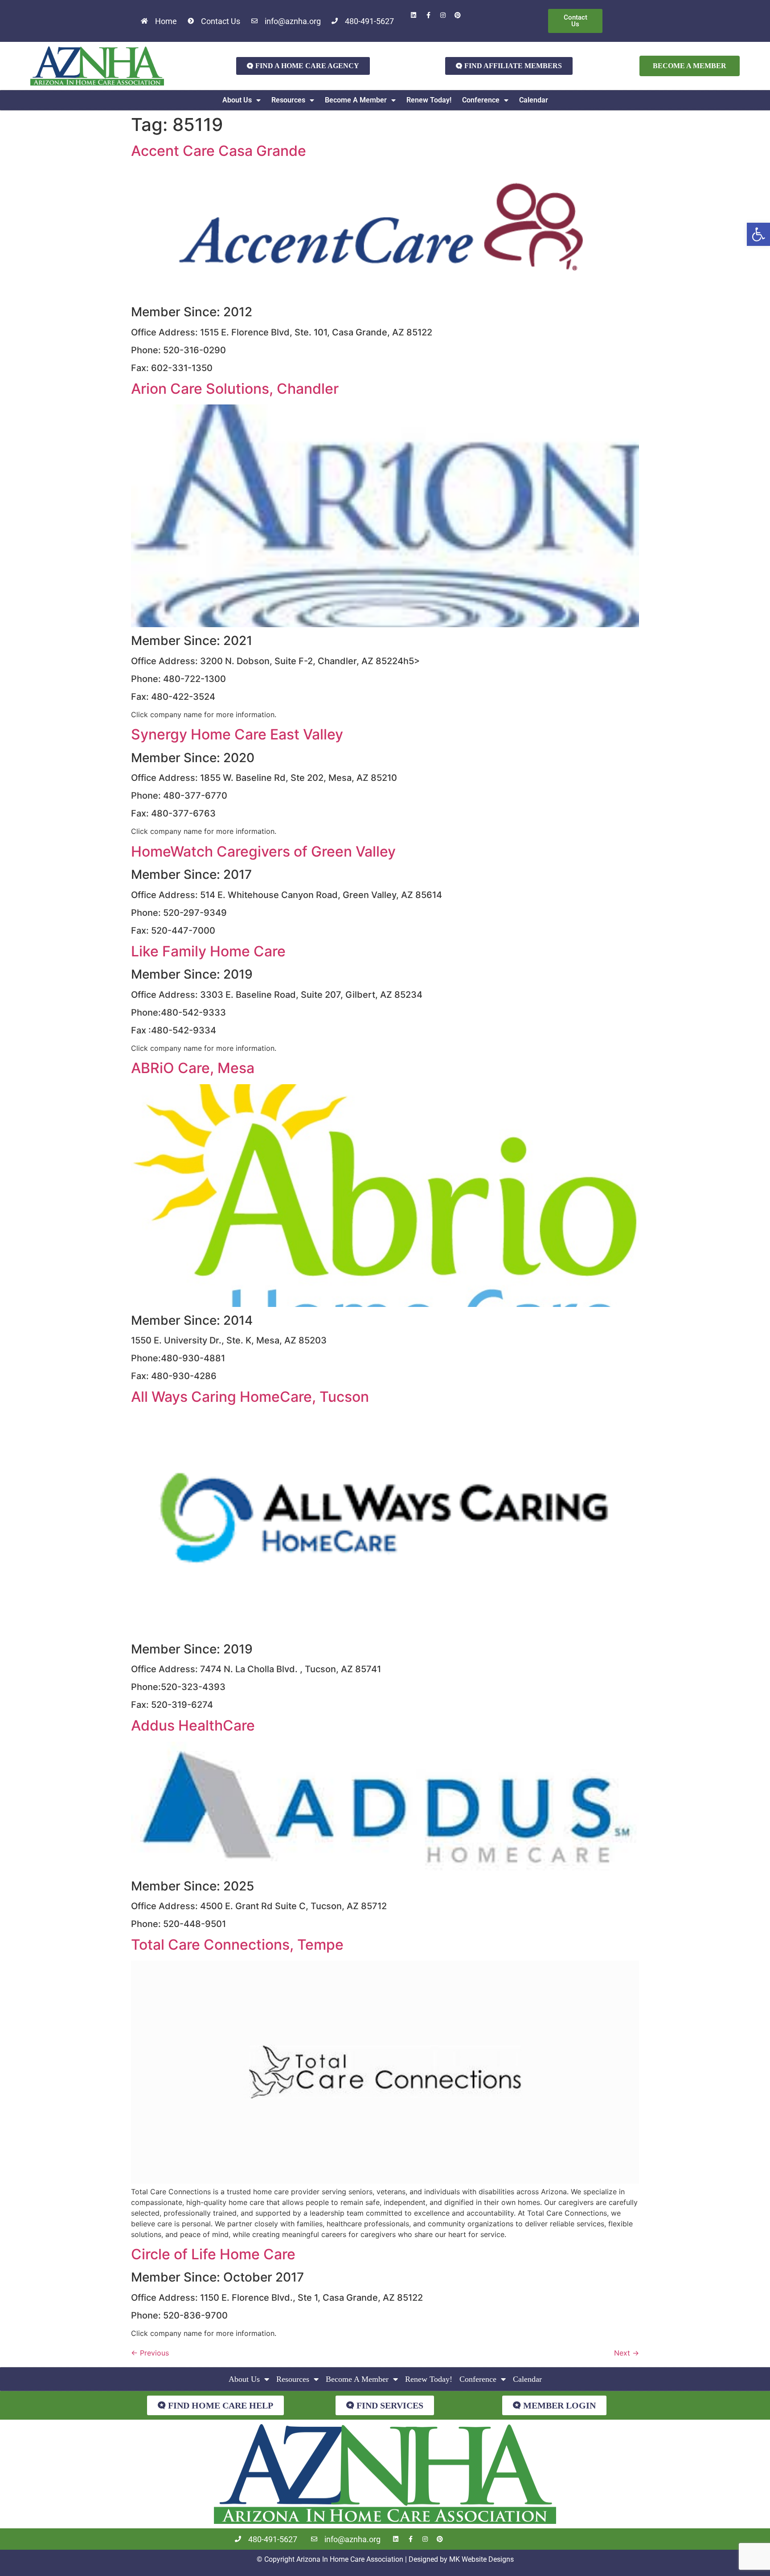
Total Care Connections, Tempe (237, 1945)
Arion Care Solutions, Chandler (235, 389)
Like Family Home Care (208, 951)
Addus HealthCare (193, 1725)
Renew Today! (429, 100)
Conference (481, 100)
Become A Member (356, 100)
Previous (150, 2353)
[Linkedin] (414, 15)
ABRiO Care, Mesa (193, 1068)
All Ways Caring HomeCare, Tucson (250, 1397)
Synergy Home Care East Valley (237, 734)
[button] (758, 234)
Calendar (534, 100)
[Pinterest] (458, 15)
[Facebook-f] (428, 15)
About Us (237, 100)
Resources (288, 100)
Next (627, 2353)
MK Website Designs (481, 2559)
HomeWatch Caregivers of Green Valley (263, 851)
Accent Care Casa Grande (219, 151)
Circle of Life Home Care (213, 2254)
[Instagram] (443, 15)
